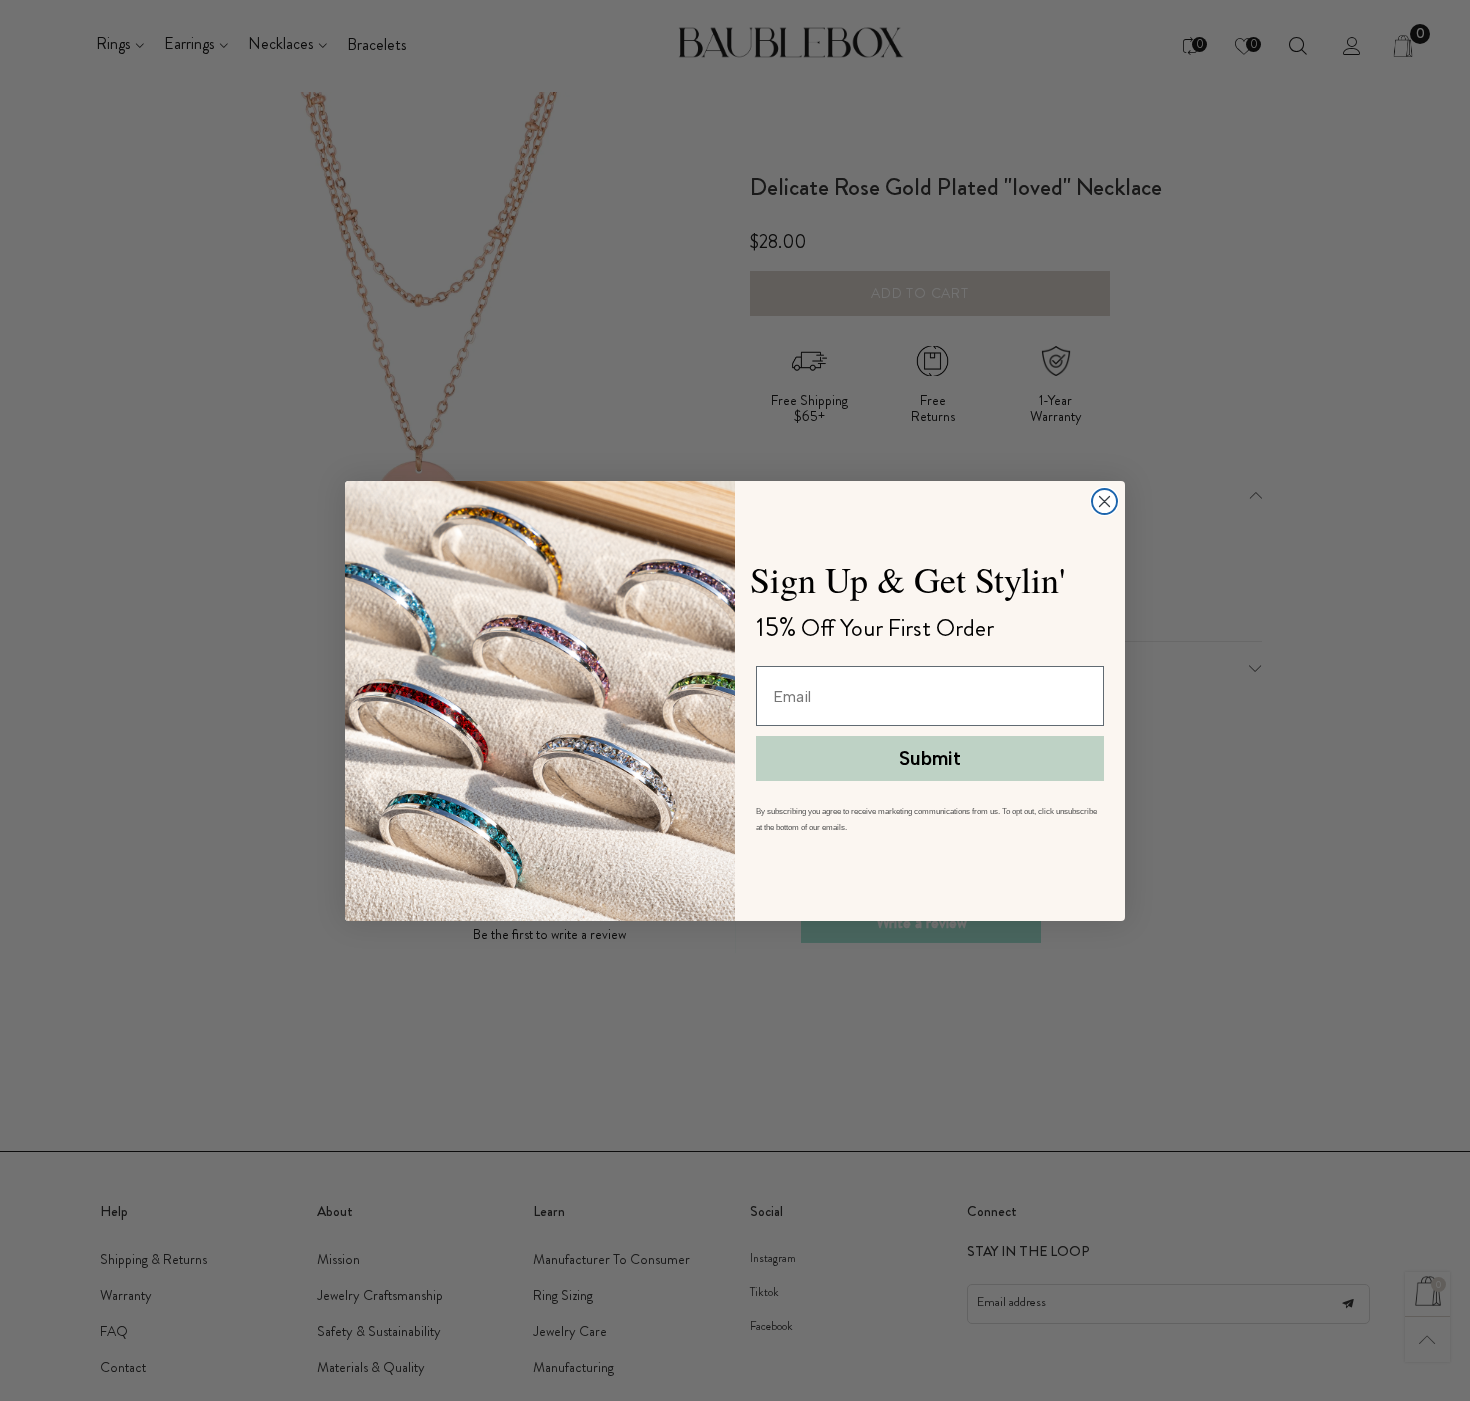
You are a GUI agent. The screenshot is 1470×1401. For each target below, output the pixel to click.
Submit (930, 758)
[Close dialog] (1104, 501)
